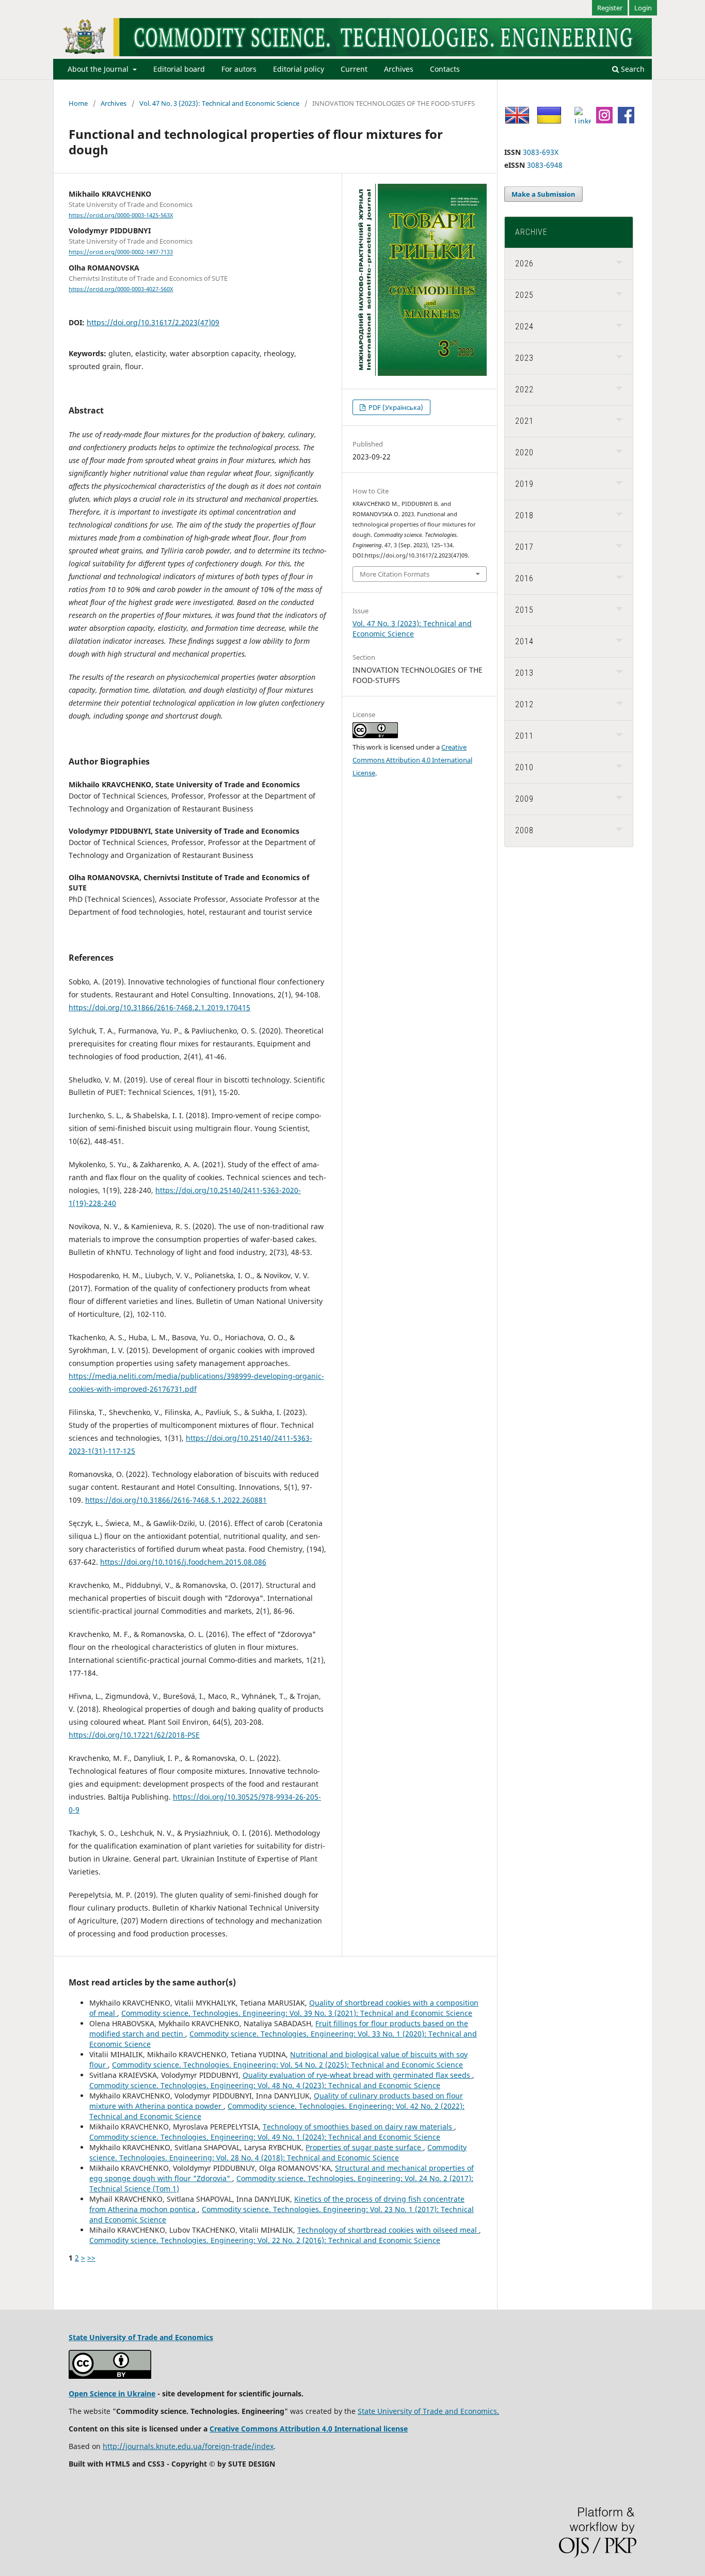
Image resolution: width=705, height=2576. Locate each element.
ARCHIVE (531, 232)
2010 (524, 767)
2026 (524, 264)
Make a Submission (543, 194)
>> (91, 2258)
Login (643, 8)
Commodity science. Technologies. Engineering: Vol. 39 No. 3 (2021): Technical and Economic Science (297, 2013)
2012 (524, 704)
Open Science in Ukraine (112, 2394)
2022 (524, 389)
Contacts (445, 69)
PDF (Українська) (395, 407)
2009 (524, 799)
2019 (524, 484)
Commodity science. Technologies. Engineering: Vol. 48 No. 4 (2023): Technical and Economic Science (265, 2085)
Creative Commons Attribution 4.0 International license (309, 2429)
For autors (239, 69)
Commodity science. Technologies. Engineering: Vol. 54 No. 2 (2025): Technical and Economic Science (287, 2065)
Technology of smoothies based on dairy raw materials (358, 2127)
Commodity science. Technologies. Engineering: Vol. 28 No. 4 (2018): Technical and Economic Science (278, 2152)
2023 (524, 358)
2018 (524, 515)
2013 (524, 673)
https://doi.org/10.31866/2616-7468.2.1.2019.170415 (159, 1007)
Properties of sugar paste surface (364, 2147)
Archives (399, 69)
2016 (524, 578)
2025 (524, 295)
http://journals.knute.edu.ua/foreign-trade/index (188, 2446)
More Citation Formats (395, 574)
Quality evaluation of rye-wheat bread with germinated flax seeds (357, 2075)
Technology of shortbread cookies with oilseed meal (388, 2230)
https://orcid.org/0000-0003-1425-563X (121, 215)
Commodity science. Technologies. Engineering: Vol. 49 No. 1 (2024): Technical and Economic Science (265, 2137)
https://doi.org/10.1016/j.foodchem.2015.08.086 (183, 1562)
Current (354, 69)
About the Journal (99, 69)
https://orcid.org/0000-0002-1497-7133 (121, 252)
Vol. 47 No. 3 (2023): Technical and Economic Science (219, 103)
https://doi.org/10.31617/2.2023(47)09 (153, 322)
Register (610, 8)
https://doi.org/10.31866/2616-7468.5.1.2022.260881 (176, 1500)
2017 (524, 547)
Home (78, 103)
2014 (524, 641)
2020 (524, 452)
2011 (524, 736)
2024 (524, 327)
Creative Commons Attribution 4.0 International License (412, 760)
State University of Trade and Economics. (428, 2411)
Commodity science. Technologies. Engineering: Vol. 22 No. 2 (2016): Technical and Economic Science (265, 2240)
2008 (524, 830)
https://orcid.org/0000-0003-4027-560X (121, 289)
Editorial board (179, 69)
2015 (524, 610)
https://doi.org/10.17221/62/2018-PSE (134, 1735)
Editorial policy (299, 69)
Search (632, 69)
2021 (524, 421)
